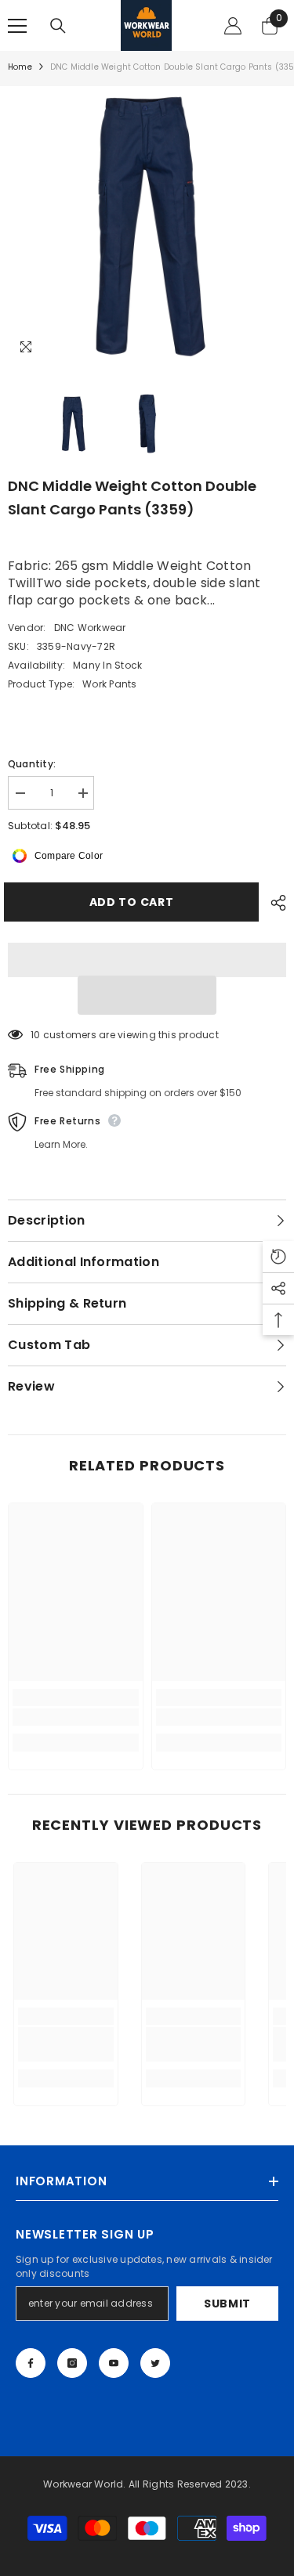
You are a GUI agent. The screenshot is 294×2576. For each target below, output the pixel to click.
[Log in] (233, 26)
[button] (147, 995)
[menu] (17, 26)
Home (20, 67)
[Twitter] (155, 2363)
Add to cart (136, 902)
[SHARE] (274, 903)
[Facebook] (31, 2363)
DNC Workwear (90, 628)
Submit (227, 2304)
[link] (76, 1717)
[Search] (58, 26)
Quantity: (32, 764)
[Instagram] (72, 2363)
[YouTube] (114, 2363)
